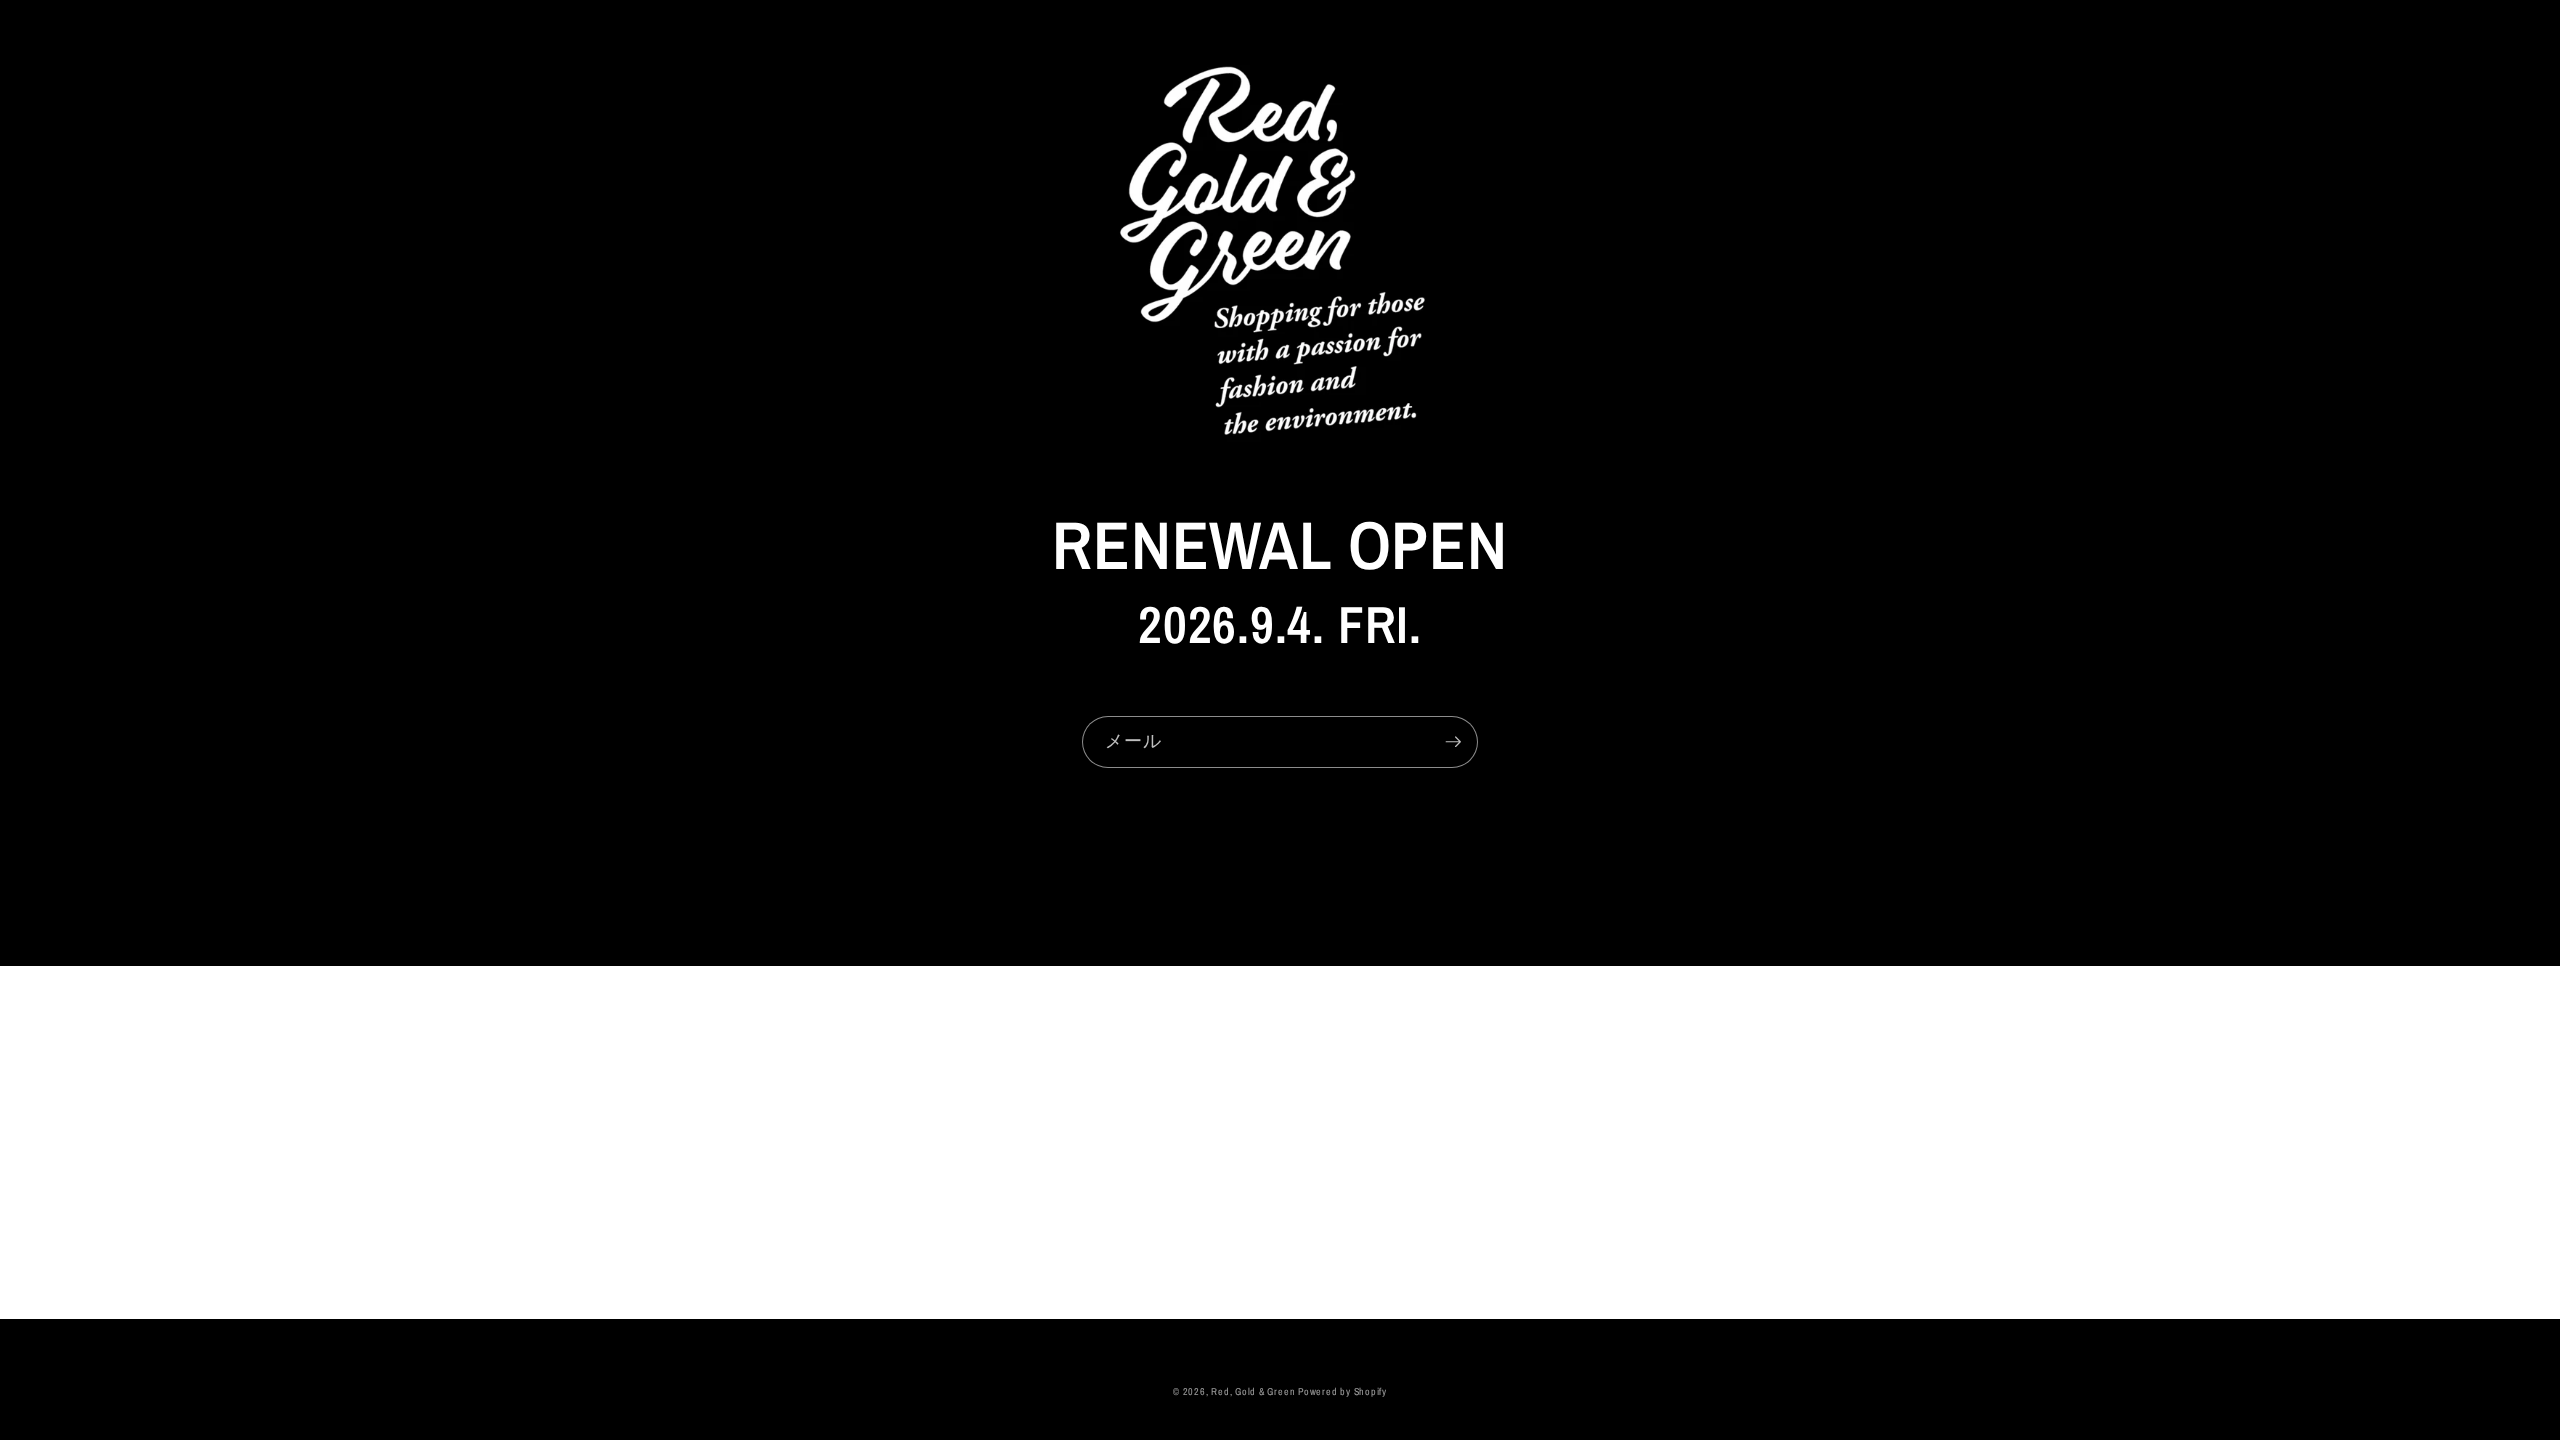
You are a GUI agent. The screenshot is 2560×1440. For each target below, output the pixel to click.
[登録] (1453, 742)
